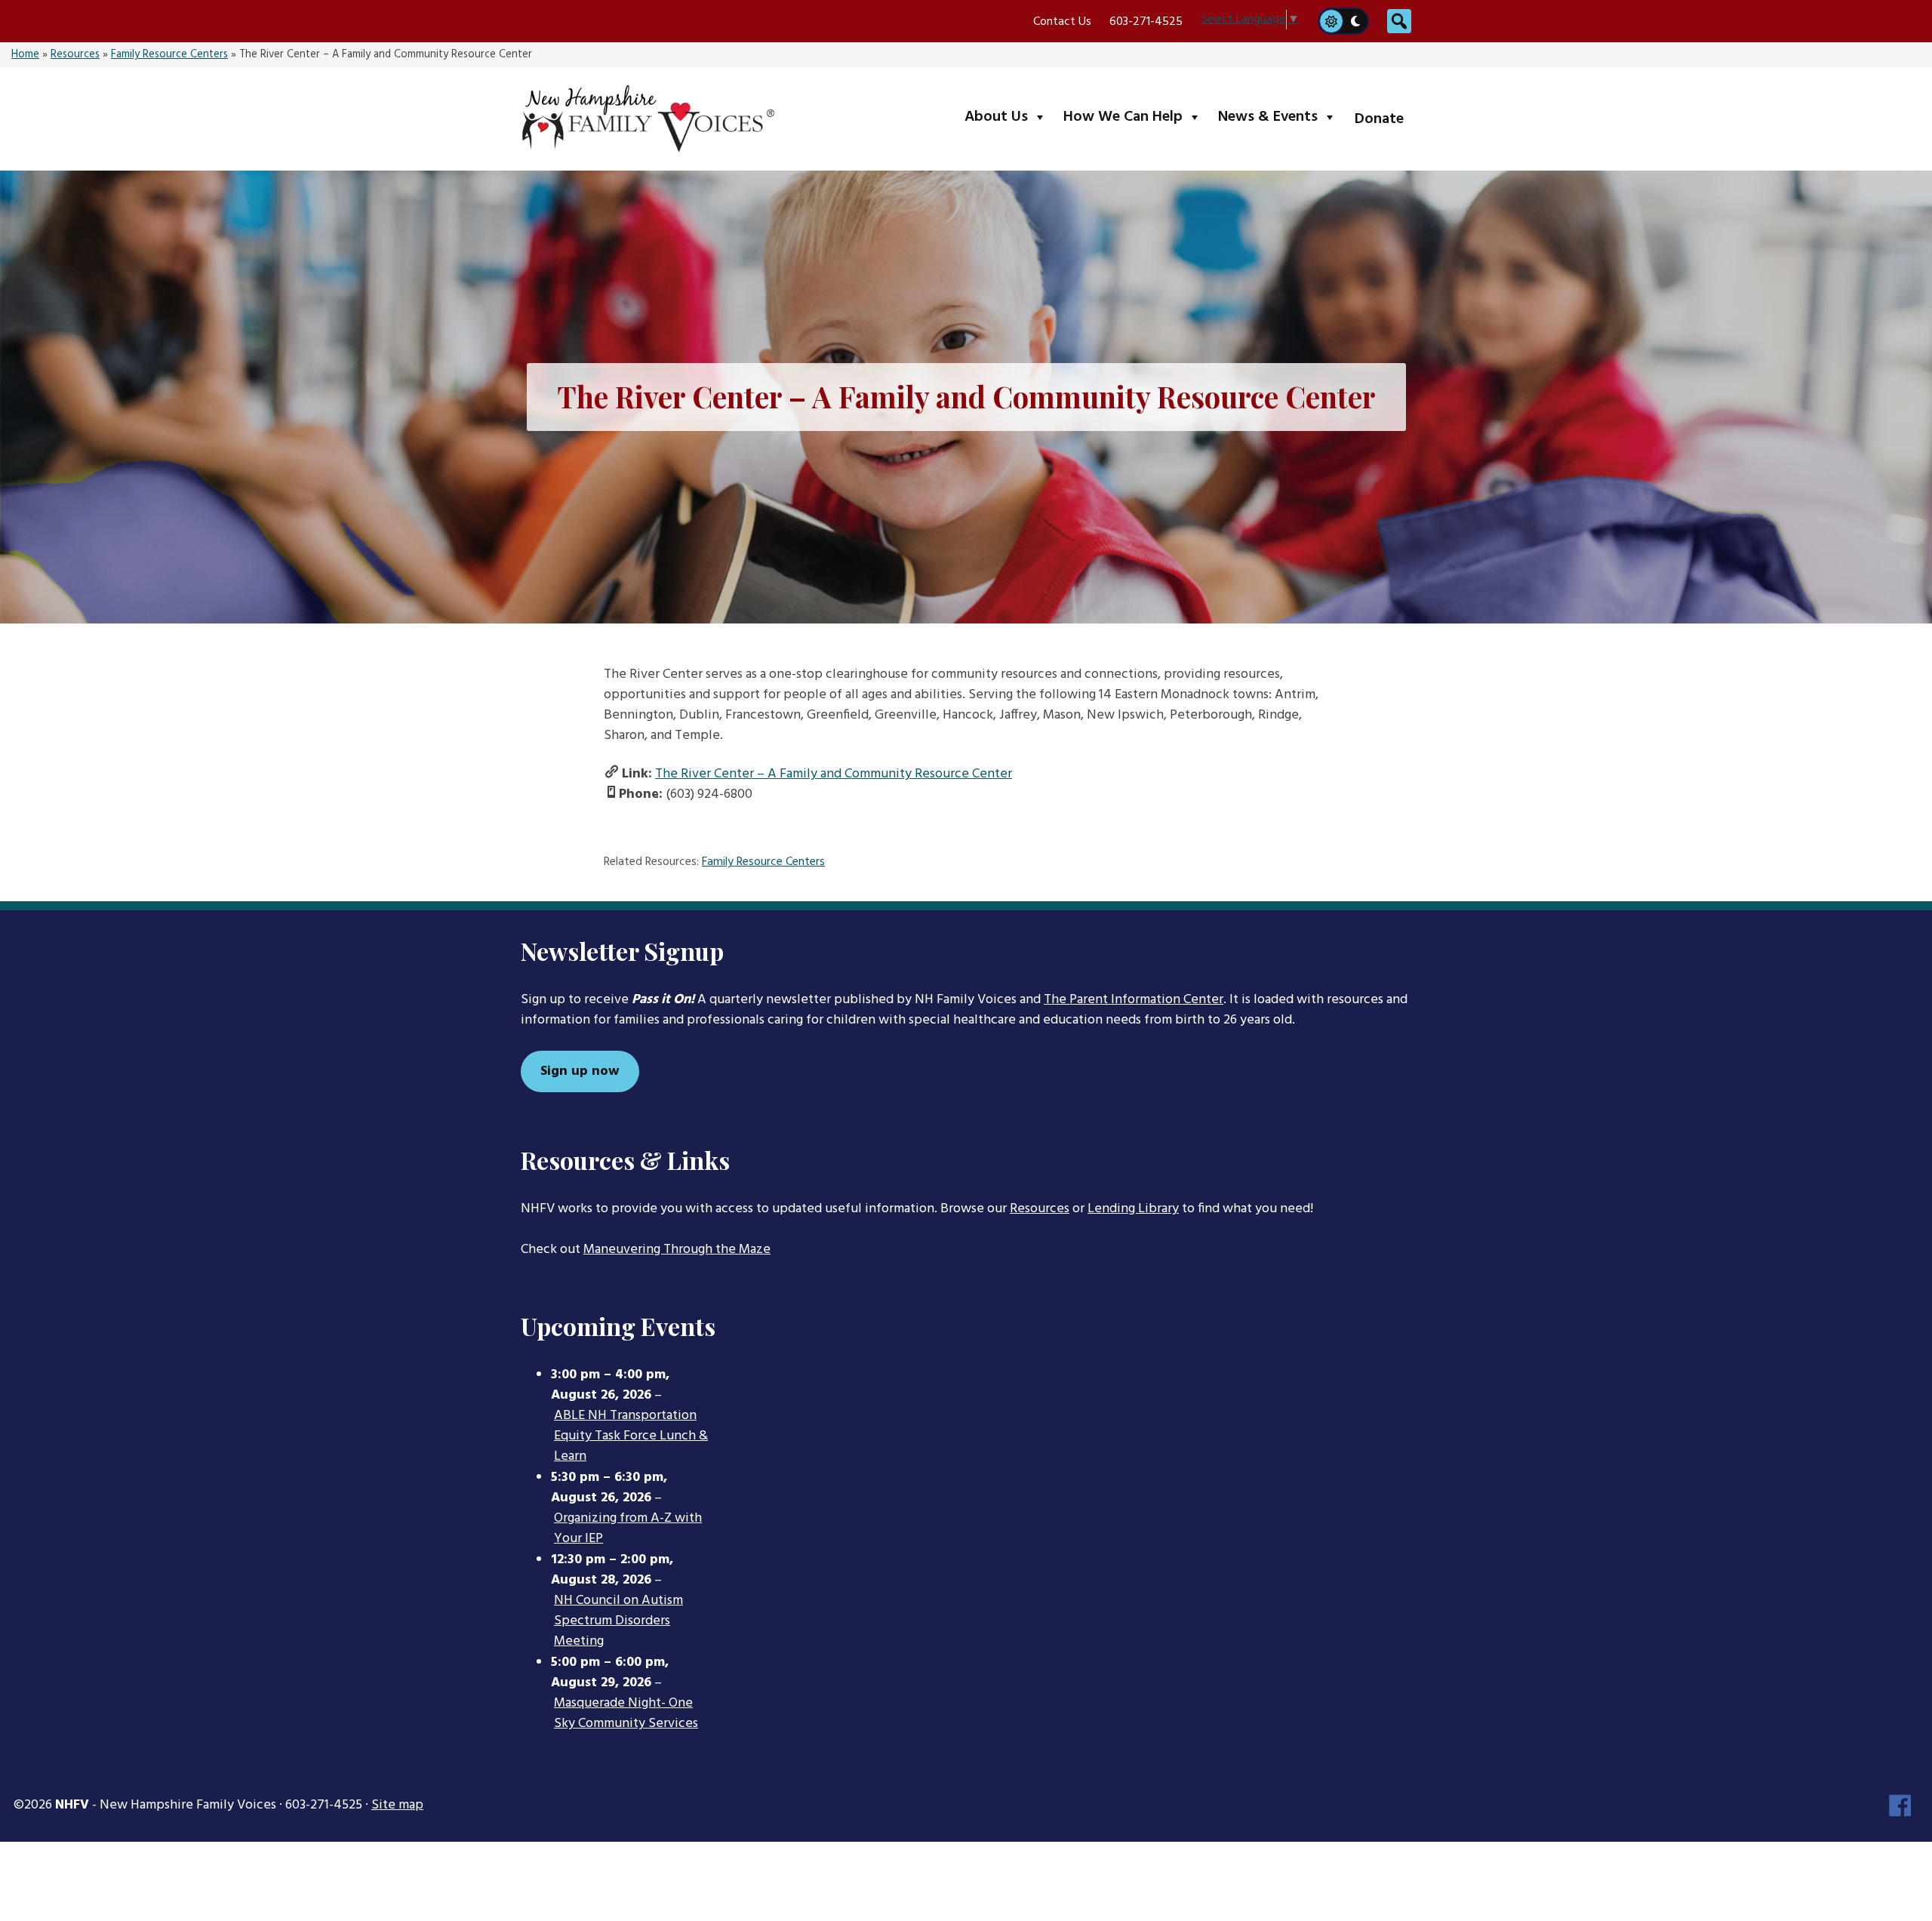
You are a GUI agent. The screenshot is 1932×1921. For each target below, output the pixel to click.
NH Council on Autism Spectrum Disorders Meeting (618, 1621)
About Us (1009, 117)
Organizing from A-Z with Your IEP (628, 1529)
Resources (75, 55)
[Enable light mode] (1331, 21)
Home (25, 55)
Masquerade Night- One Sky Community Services (626, 1714)
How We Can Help (1135, 117)
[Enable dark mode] (1356, 21)
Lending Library (1133, 1209)
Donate (1379, 119)
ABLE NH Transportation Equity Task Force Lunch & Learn (631, 1436)
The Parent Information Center (1134, 1000)
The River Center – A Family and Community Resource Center (834, 774)
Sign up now (580, 1071)
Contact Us (1062, 22)
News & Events (1280, 117)
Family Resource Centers (169, 55)
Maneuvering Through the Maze (677, 1250)
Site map (397, 1805)
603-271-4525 (1146, 22)
